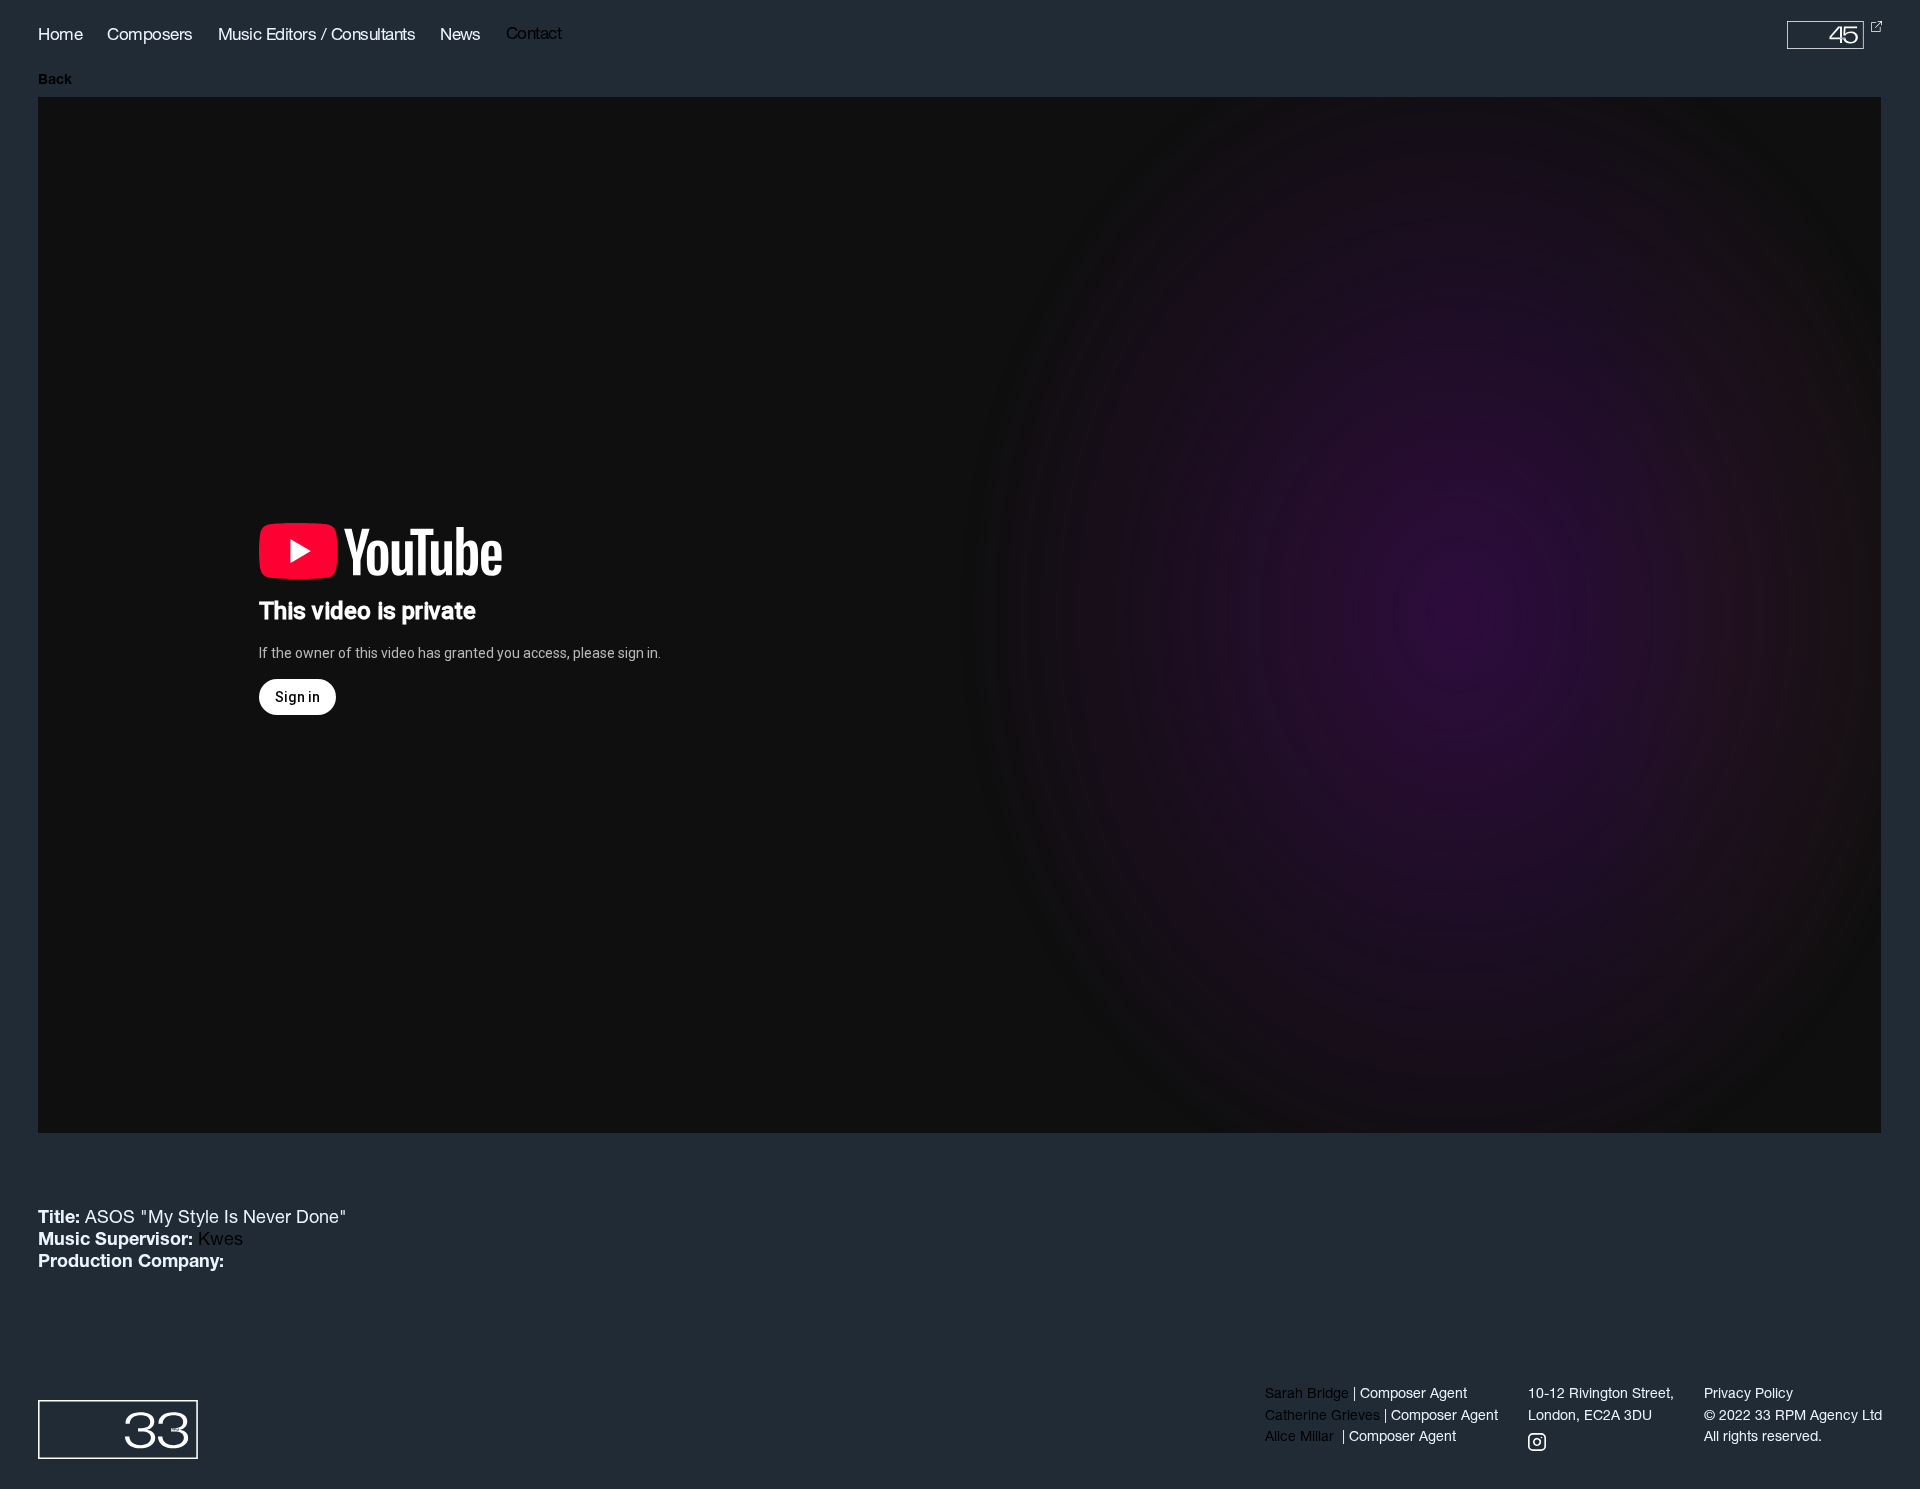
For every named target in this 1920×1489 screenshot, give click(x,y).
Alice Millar (1301, 1437)
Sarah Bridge (1307, 1394)
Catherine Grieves (1322, 1416)
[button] (541, 35)
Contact (533, 34)
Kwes (220, 1241)
